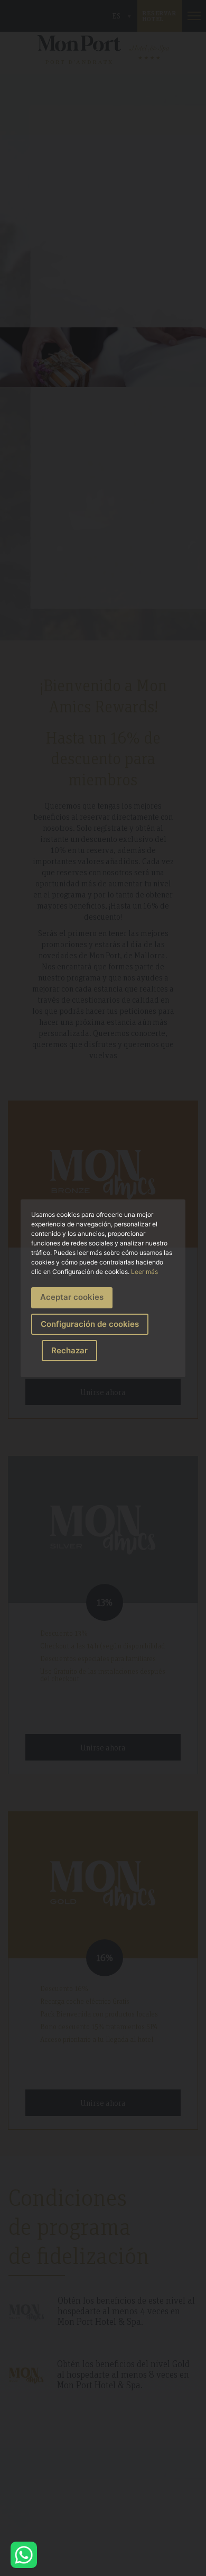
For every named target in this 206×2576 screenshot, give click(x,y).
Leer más (144, 1272)
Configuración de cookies (90, 1324)
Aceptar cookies (72, 1297)
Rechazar (69, 1350)
